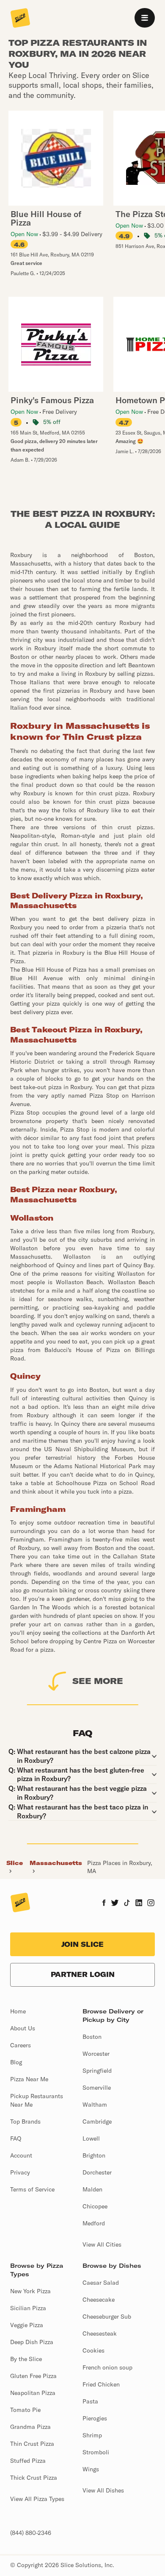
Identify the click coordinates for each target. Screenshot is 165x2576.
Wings (91, 2469)
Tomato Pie (25, 2410)
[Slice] (20, 19)
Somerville (97, 2088)
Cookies (93, 2350)
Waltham (95, 2105)
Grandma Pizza (30, 2427)
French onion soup (107, 2367)
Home (18, 2011)
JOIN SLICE (82, 1944)
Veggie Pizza (27, 2325)
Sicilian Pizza (28, 2308)
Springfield (97, 2071)
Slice (15, 1863)
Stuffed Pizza (28, 2461)
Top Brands (25, 2122)
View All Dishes (103, 2490)
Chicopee (95, 2206)
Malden (92, 2189)
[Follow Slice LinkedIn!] (139, 1904)
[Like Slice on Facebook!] (104, 1904)
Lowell (91, 2138)
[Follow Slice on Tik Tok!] (127, 1904)
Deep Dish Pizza (32, 2342)
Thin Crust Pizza (32, 2444)
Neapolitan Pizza (33, 2393)
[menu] (145, 18)
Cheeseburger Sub (107, 2317)
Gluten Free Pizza (33, 2376)
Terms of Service (32, 2189)
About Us (23, 2028)
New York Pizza (30, 2291)
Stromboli (96, 2452)
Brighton (94, 2155)
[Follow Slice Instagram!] (151, 1904)
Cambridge (97, 2122)
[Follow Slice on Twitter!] (115, 1904)
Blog (16, 2062)
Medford (94, 2223)
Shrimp (92, 2435)
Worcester (96, 2054)
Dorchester (97, 2172)
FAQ (16, 2138)
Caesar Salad (101, 2283)
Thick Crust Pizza (34, 2478)
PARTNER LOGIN (83, 1974)
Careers (21, 2045)
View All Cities (102, 2244)
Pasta (90, 2401)
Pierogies (95, 2418)
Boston (92, 2037)
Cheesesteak (100, 2333)
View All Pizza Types (37, 2499)
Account (21, 2155)
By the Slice (26, 2359)
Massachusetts (56, 1863)
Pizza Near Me (29, 2079)
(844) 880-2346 (31, 2533)
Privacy (20, 2172)
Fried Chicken (101, 2384)
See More (98, 1681)
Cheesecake (99, 2300)
